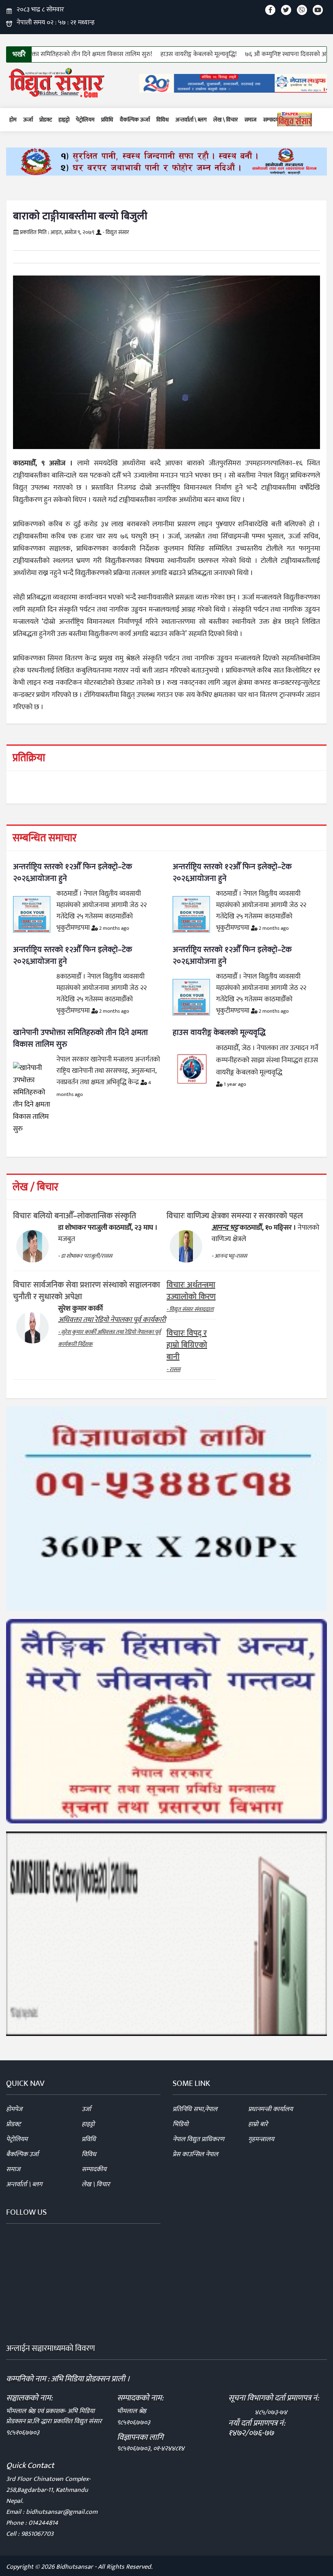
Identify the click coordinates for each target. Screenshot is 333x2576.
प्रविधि (107, 120)
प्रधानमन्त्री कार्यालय (270, 2109)
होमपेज (14, 2109)
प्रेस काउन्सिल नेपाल (195, 2154)
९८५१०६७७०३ (23, 2433)
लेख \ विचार (226, 120)
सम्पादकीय (274, 120)
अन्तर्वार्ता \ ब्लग (191, 120)
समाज (251, 120)
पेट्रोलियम (85, 120)
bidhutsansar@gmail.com (62, 2512)
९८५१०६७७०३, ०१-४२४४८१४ (151, 2449)
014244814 (43, 2523)
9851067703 (37, 2534)
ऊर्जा (28, 120)
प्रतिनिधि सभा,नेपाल (195, 2109)
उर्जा (86, 2109)
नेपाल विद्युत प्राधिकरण (198, 2139)
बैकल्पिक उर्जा (22, 2154)
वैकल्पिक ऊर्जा (135, 120)
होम (13, 120)
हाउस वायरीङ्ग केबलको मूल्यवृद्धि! (148, 54)
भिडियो (181, 2124)
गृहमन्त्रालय (261, 2139)
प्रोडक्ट (46, 120)
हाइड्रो (64, 120)
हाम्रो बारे (258, 2124)
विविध (163, 120)
